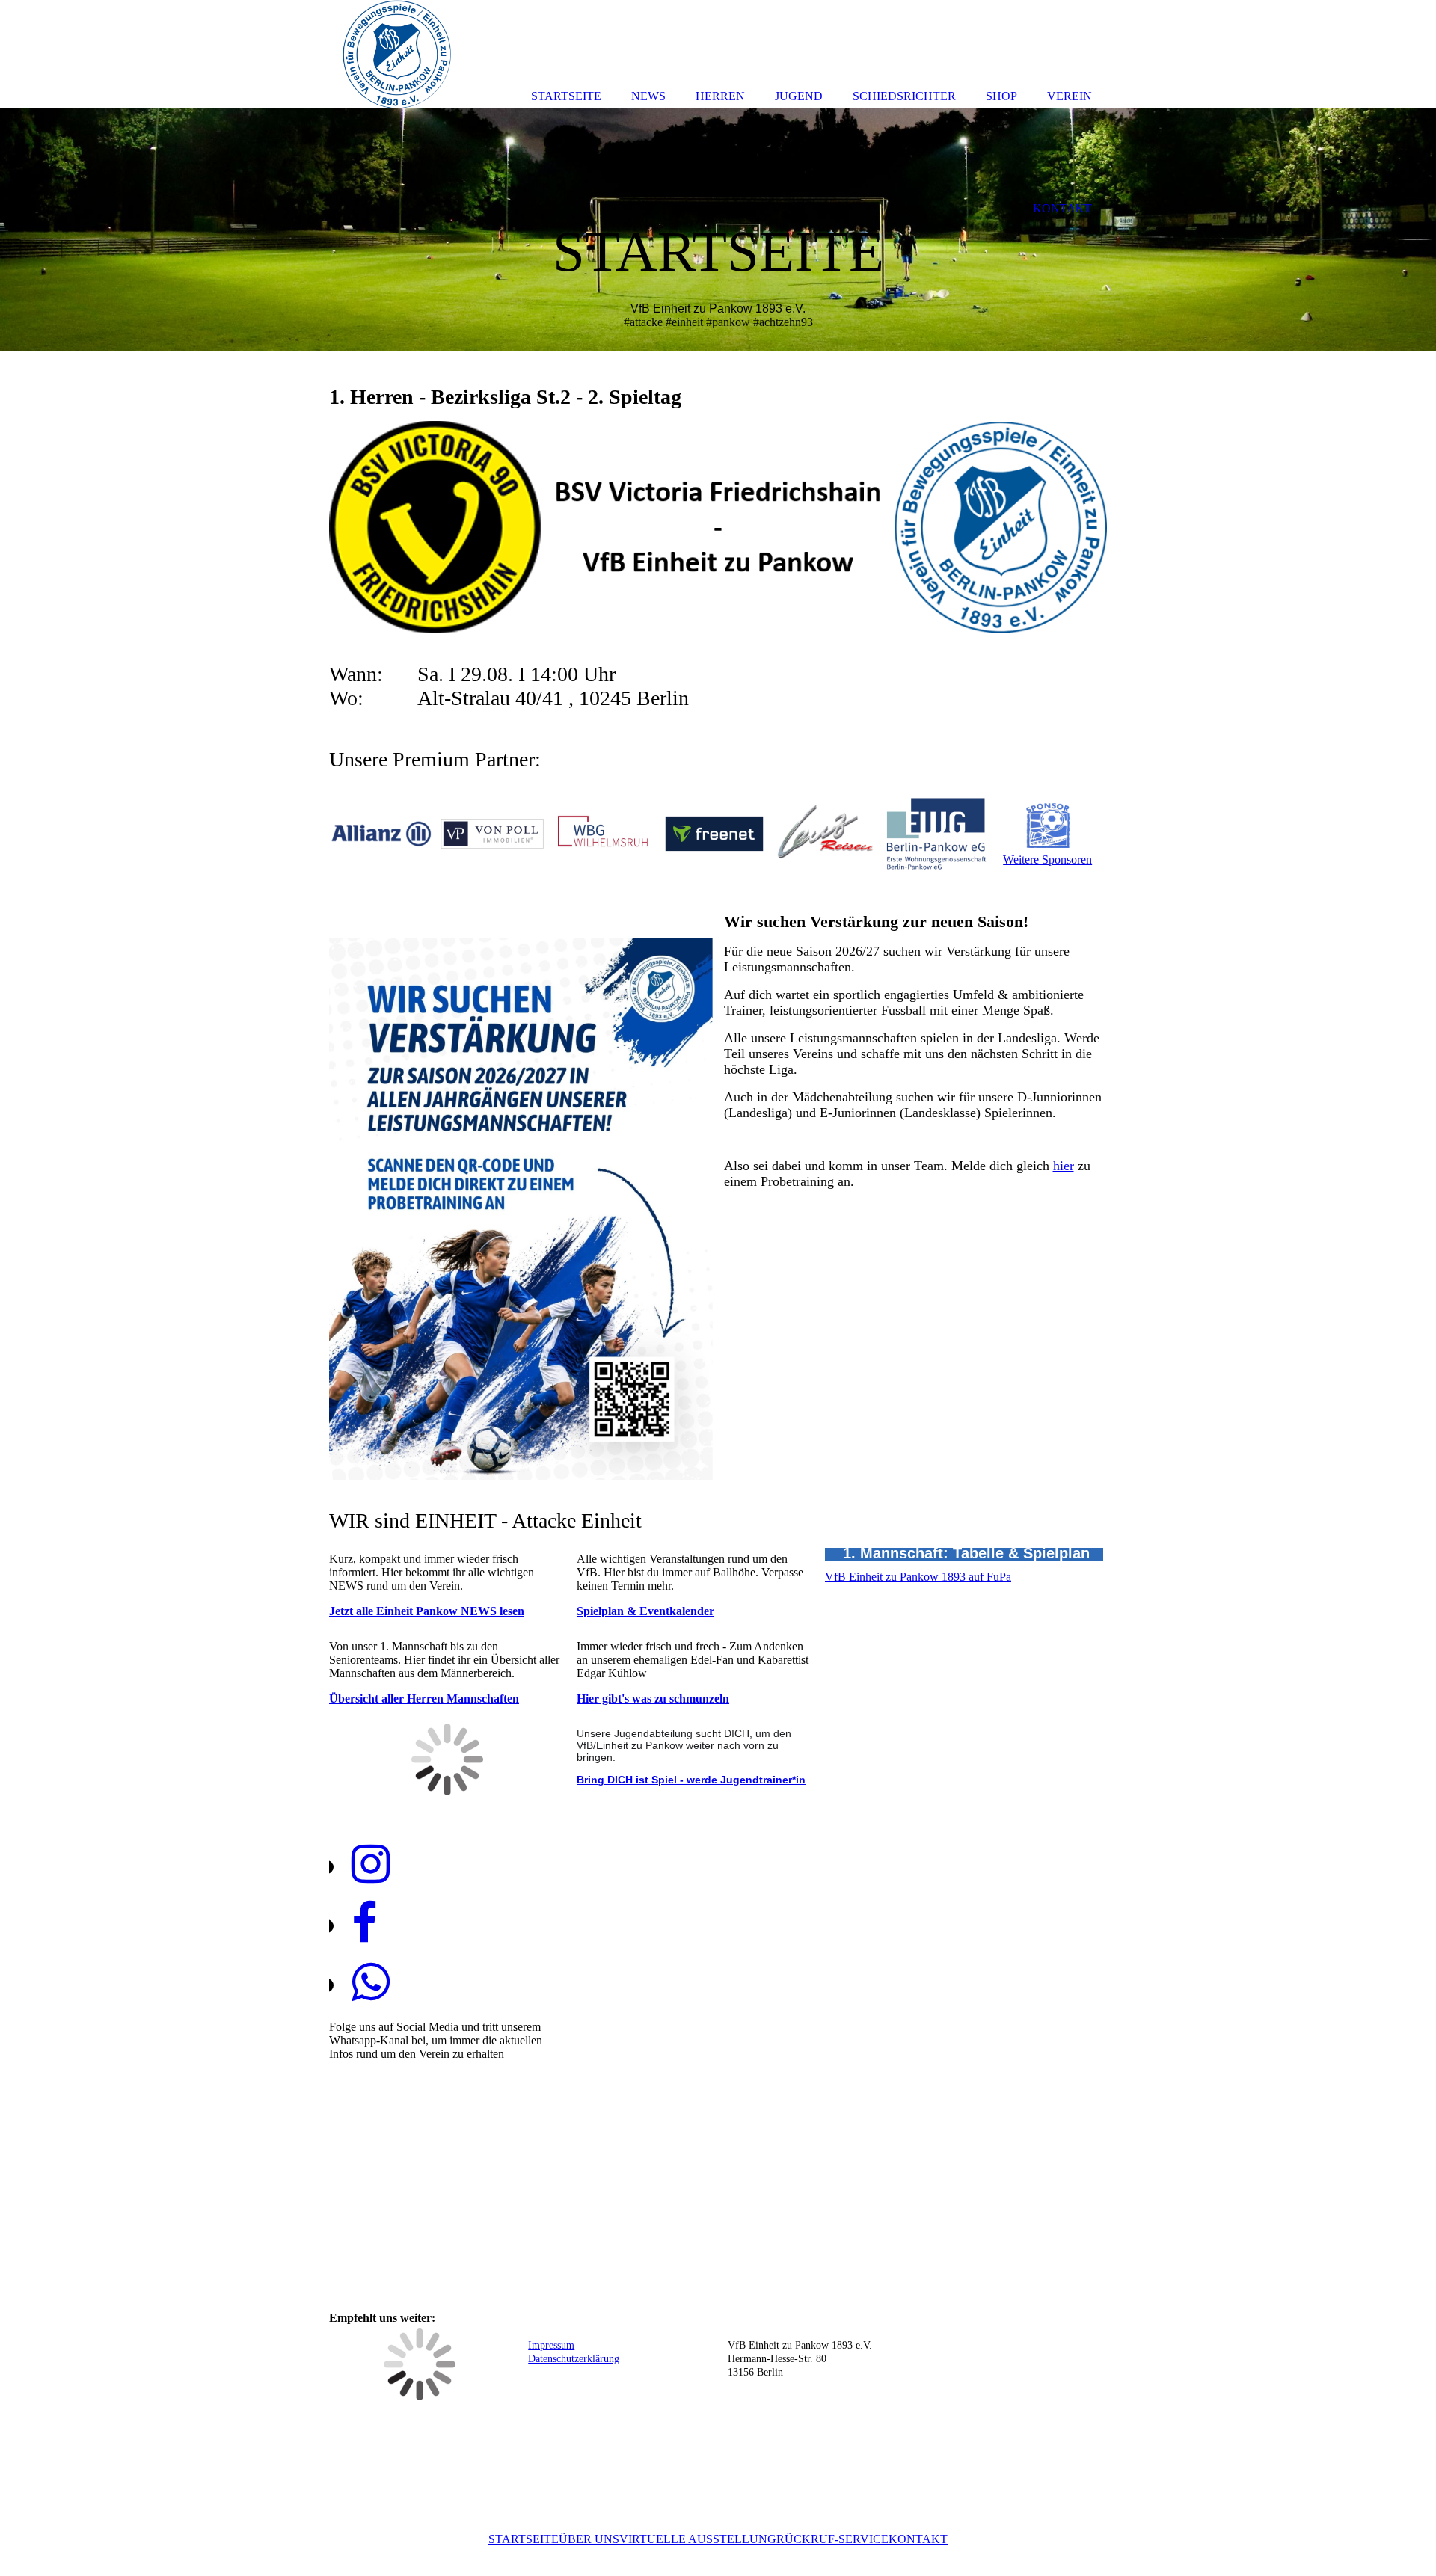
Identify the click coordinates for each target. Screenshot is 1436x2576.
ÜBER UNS (589, 2539)
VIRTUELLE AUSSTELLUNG (698, 2539)
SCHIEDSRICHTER (904, 96)
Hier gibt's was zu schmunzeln (653, 1699)
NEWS (648, 96)
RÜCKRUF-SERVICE (832, 2539)
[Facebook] (364, 1924)
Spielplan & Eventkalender (645, 1611)
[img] (718, 230)
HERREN (720, 96)
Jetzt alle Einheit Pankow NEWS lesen (427, 1611)
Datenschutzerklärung (574, 2359)
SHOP (1001, 96)
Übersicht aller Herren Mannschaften (424, 1699)
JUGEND (799, 96)
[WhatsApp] (371, 1983)
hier (1064, 1166)
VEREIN (1070, 96)
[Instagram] (371, 1865)
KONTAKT (918, 2539)
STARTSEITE (524, 2539)
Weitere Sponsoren (1047, 860)
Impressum (551, 2345)
